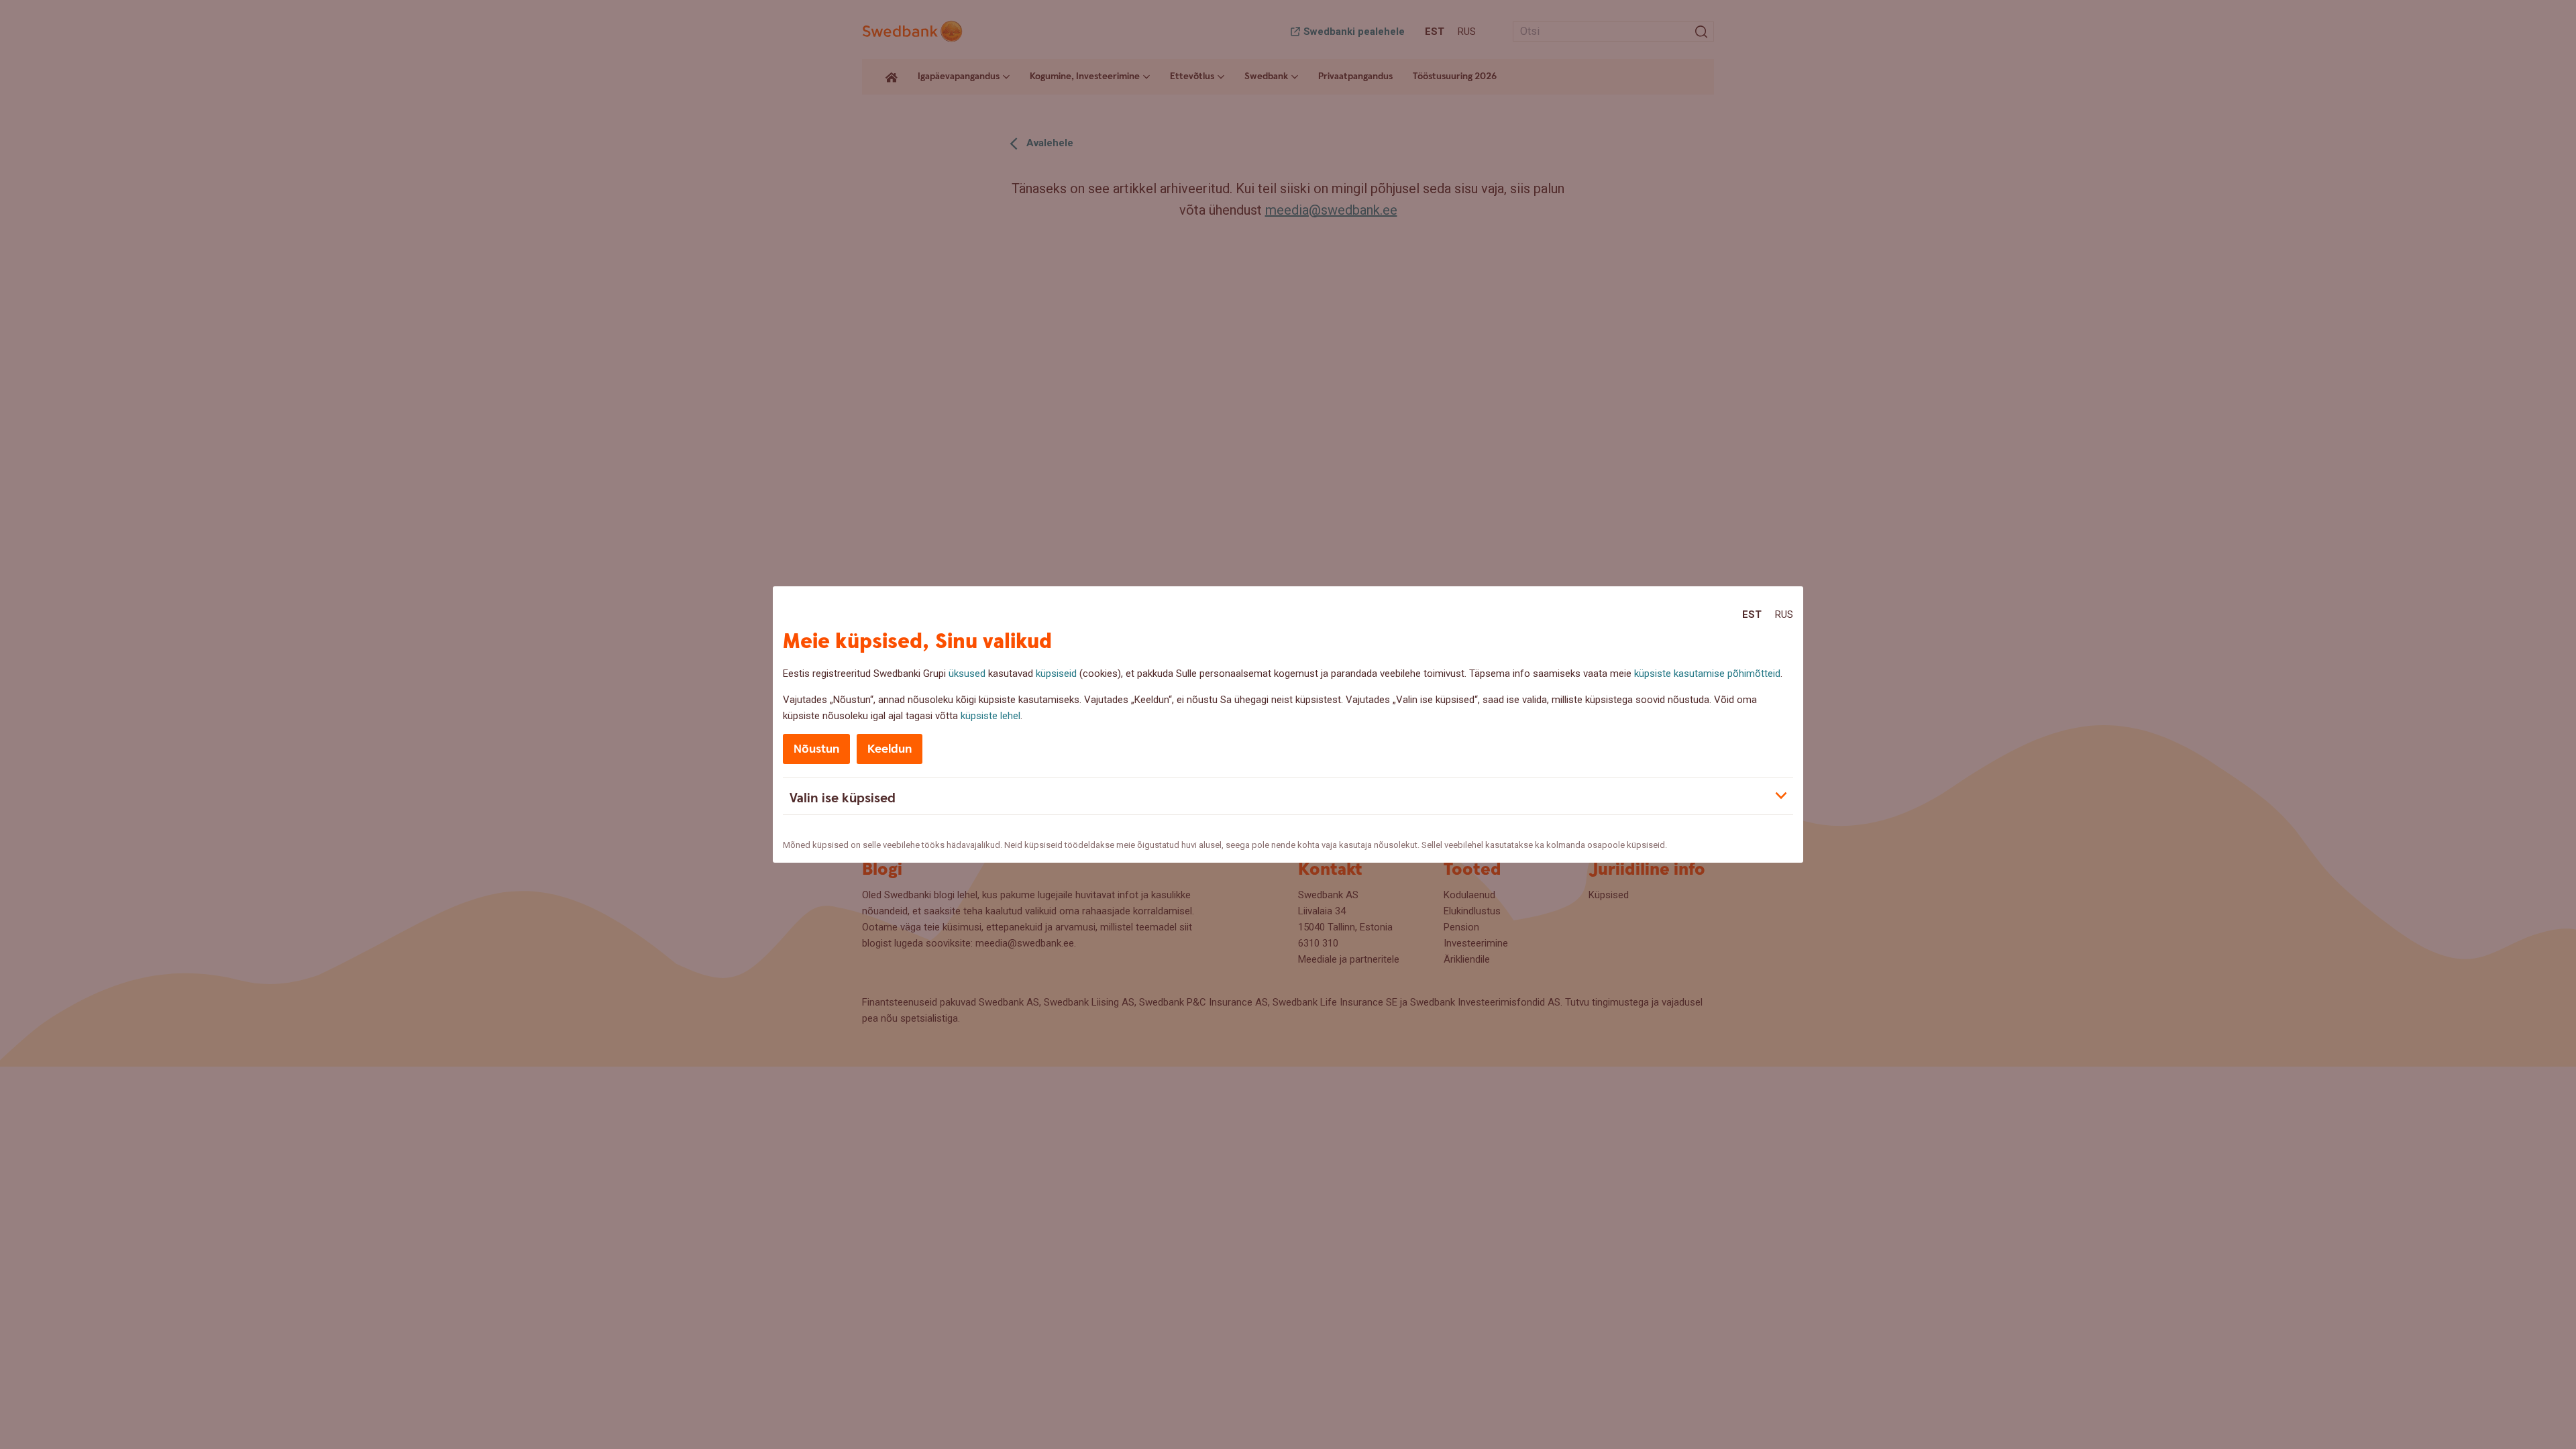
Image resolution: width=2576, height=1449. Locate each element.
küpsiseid (1056, 674)
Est (1752, 614)
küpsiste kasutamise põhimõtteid (1707, 674)
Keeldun (890, 749)
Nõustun (816, 749)
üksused (967, 674)
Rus (1784, 614)
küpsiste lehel (990, 716)
